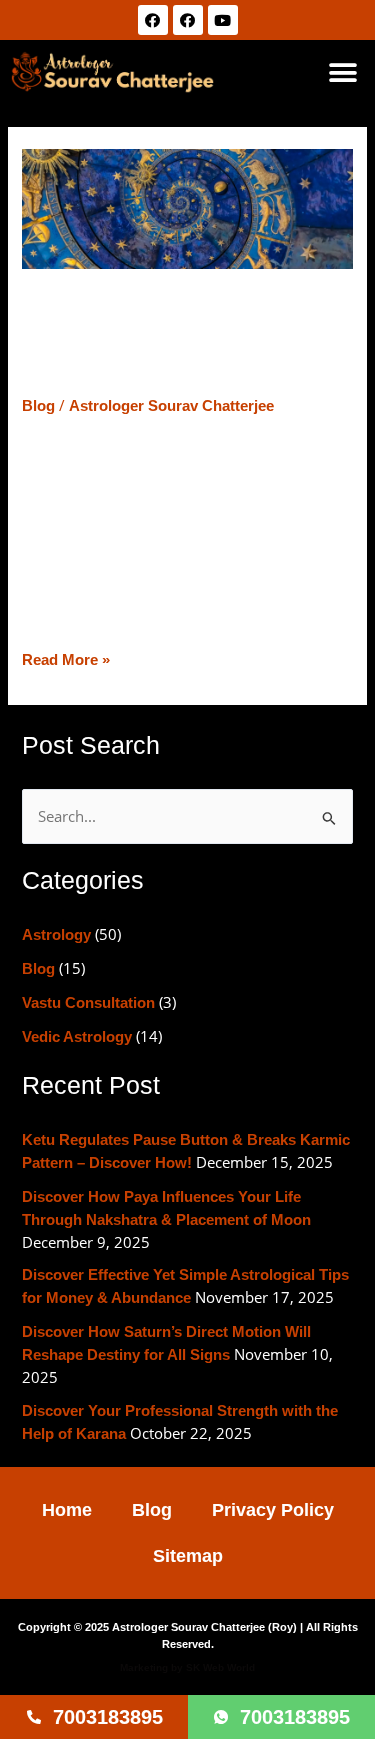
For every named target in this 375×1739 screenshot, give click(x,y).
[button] (342, 72)
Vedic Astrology (77, 1037)
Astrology (56, 935)
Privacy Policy (273, 1510)
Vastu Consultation (88, 1003)
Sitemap (188, 1556)
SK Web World (220, 1667)
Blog (38, 406)
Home (67, 1510)
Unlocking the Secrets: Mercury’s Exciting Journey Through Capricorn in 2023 (178, 337)
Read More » (66, 658)
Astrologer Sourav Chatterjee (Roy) (204, 1627)
